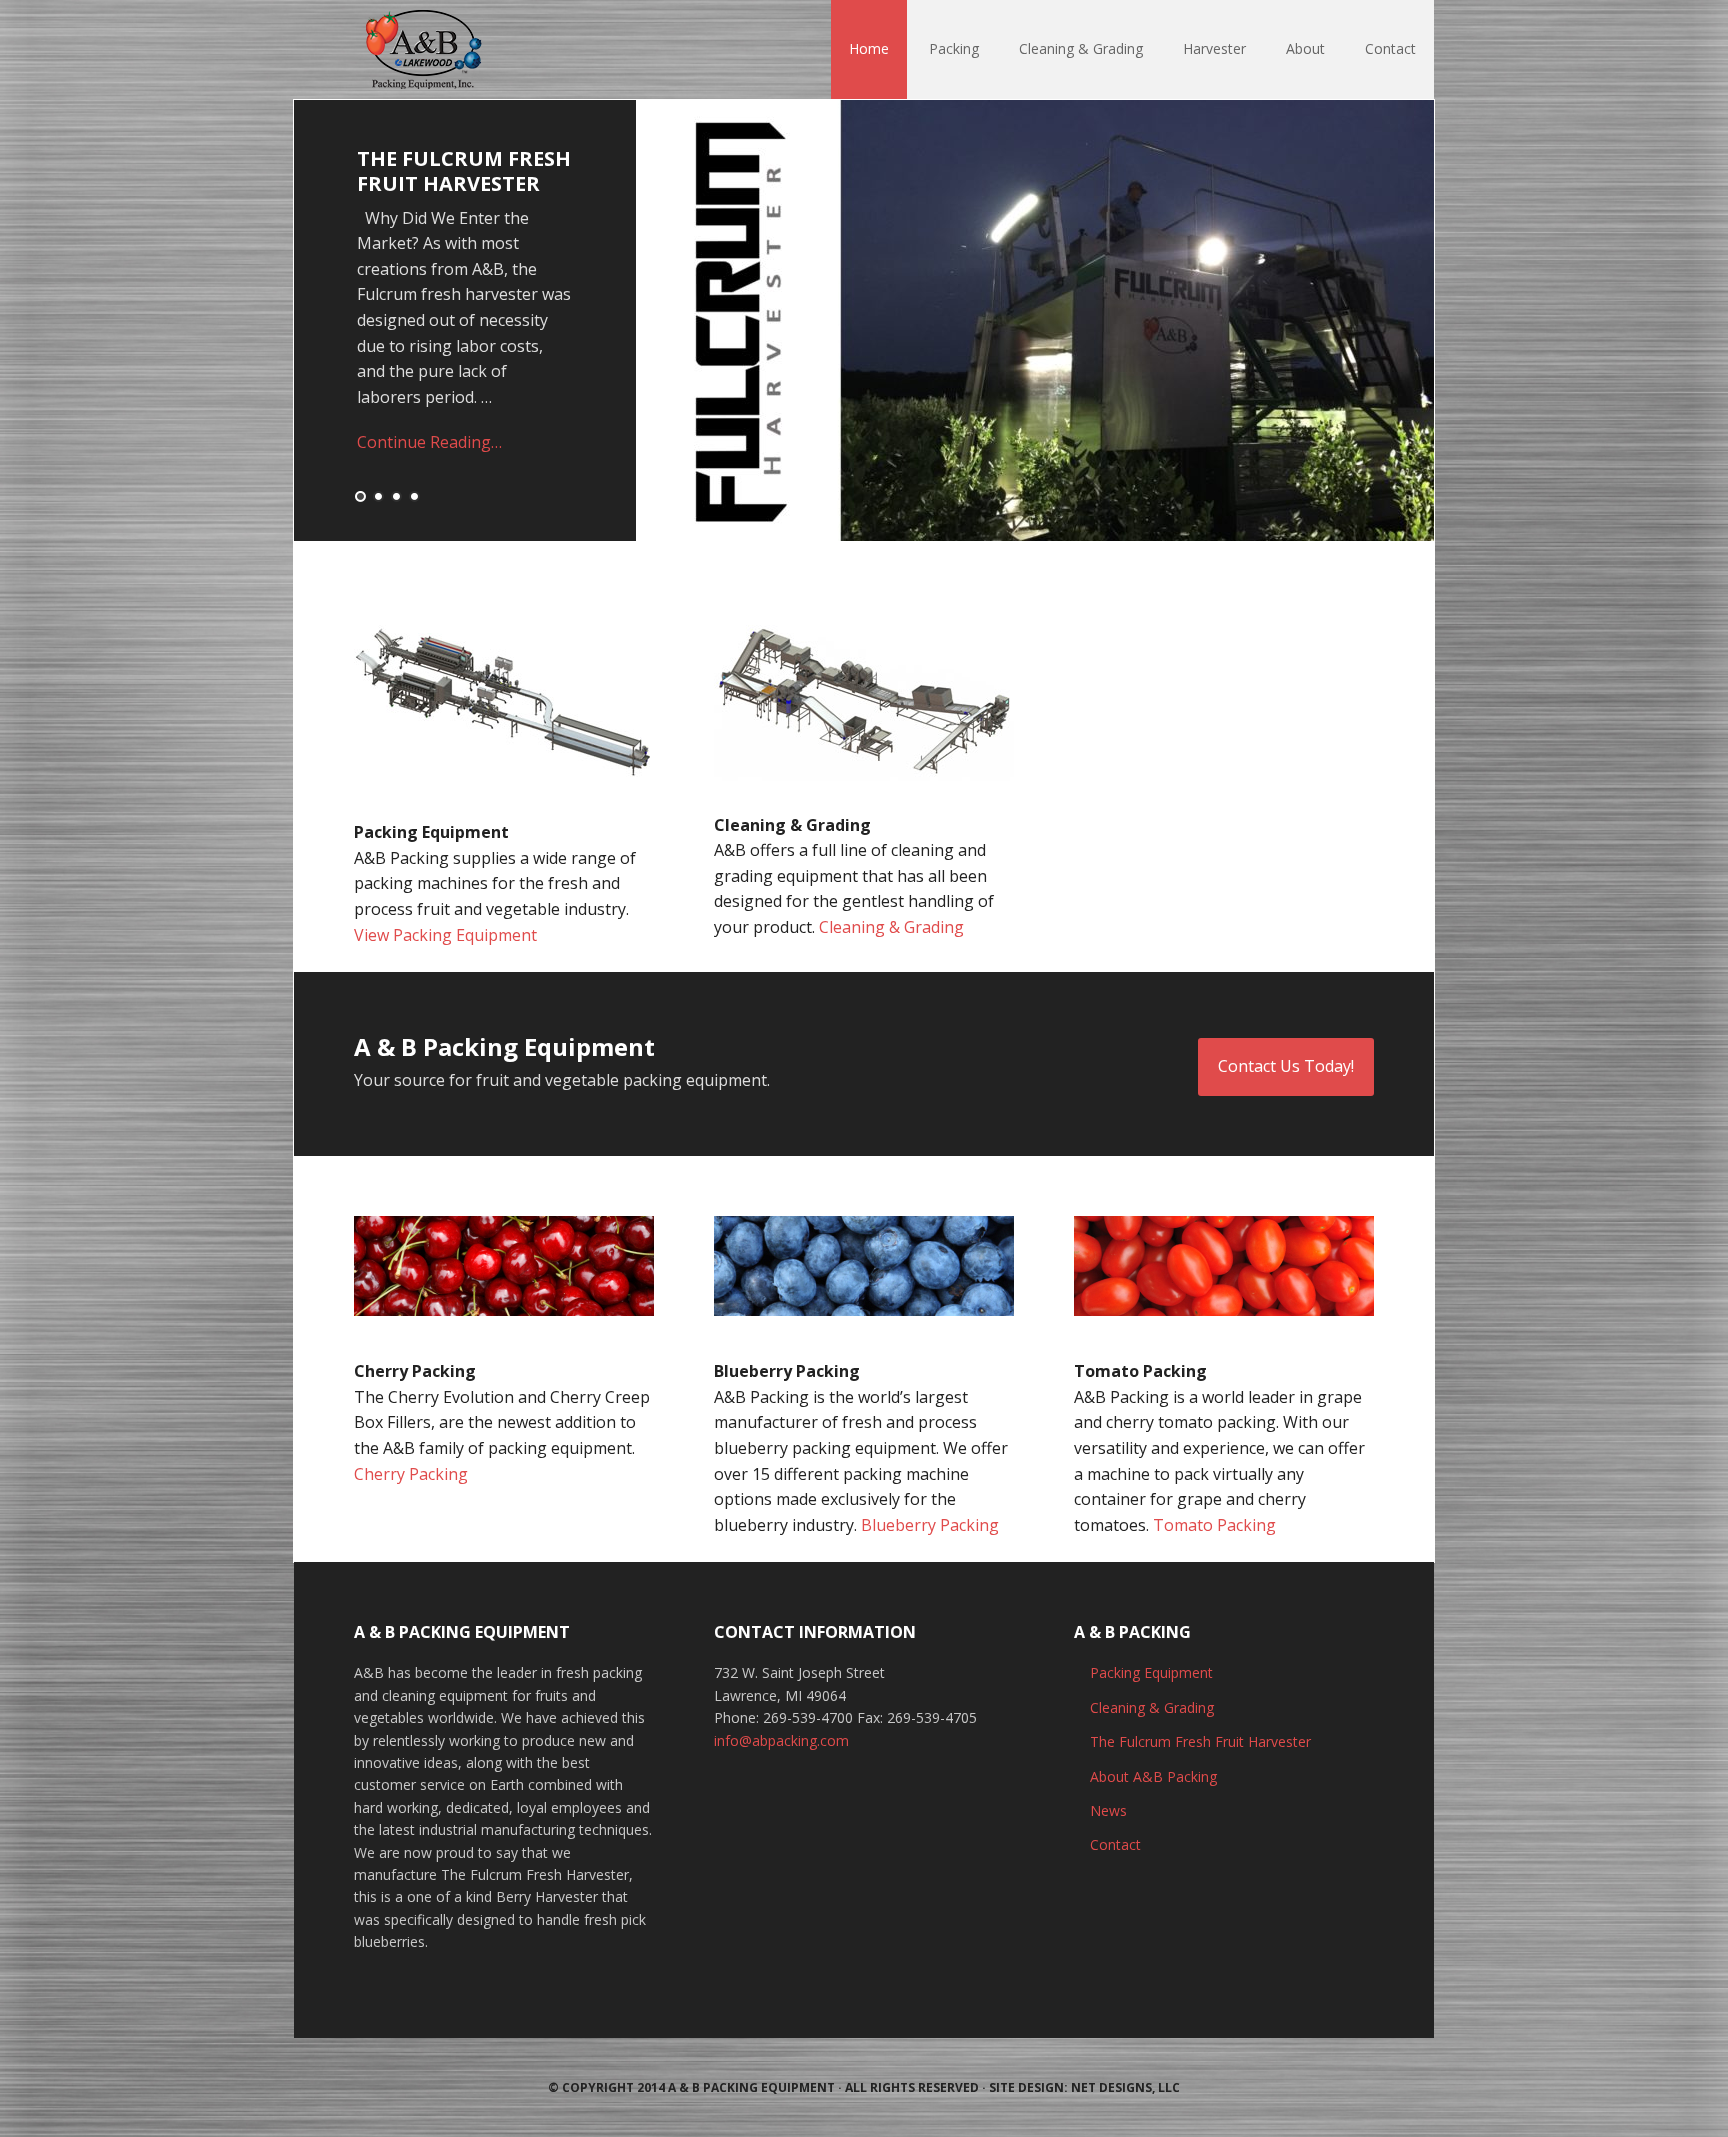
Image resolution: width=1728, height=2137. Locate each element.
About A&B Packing (1153, 1776)
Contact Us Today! (1286, 1066)
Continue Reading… (429, 417)
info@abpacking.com (781, 1740)
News (1108, 1810)
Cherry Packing (411, 1474)
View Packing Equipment (445, 935)
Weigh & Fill (425, 158)
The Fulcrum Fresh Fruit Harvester (1200, 1741)
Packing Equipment (1151, 1672)
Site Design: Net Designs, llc (1084, 2087)
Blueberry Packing (930, 1525)
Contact (1115, 1844)
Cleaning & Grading (891, 927)
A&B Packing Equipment (424, 50)
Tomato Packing (1214, 1525)
